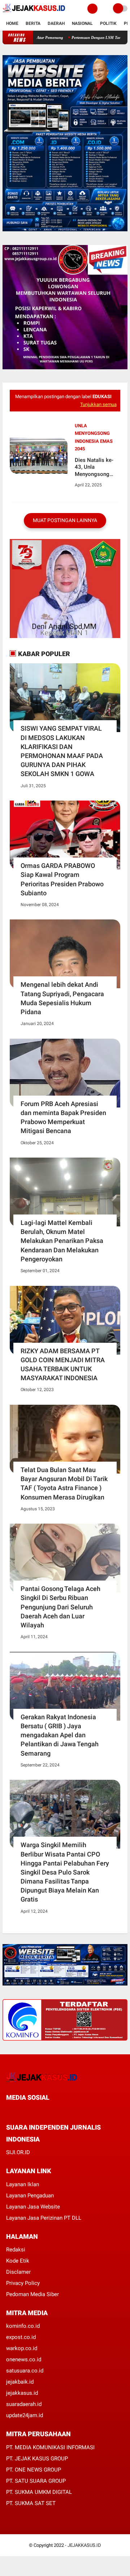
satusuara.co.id (25, 2371)
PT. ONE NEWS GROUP (34, 2470)
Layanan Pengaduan (30, 2196)
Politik (108, 23)
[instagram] (47, 2111)
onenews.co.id (24, 2359)
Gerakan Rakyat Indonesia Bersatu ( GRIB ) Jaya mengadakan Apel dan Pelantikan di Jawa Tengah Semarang (60, 1735)
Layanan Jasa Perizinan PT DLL (44, 2218)
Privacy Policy (23, 2283)
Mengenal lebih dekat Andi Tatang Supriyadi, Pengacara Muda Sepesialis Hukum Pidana (62, 998)
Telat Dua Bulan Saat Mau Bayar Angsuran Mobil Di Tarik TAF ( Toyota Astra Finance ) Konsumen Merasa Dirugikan (64, 1483)
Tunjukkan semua (98, 404)
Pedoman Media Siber (32, 2294)
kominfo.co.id (23, 2326)
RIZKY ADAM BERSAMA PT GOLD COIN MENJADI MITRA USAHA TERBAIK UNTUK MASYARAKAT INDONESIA (63, 1365)
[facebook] (8, 2111)
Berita (33, 23)
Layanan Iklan (23, 2184)
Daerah (56, 23)
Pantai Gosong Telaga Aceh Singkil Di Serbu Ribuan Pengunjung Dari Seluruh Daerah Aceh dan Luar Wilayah (60, 1607)
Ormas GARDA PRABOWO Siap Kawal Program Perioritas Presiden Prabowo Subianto (62, 879)
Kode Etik (18, 2261)
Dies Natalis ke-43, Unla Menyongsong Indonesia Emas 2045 (94, 467)
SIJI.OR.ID (18, 2152)
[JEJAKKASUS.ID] (34, 13)
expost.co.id (21, 2337)
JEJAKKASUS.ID (84, 2545)
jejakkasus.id (22, 2393)
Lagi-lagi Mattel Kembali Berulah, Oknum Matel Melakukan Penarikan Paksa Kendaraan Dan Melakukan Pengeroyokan (62, 1241)
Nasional (82, 23)
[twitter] (18, 2111)
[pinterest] (38, 2111)
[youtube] (57, 2111)
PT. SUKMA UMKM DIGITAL (39, 2492)
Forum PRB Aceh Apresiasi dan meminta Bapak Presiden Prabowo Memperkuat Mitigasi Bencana (63, 1117)
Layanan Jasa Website (33, 2207)
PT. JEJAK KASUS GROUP (37, 2459)
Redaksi (16, 2250)
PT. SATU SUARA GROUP (36, 2481)
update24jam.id (25, 2415)
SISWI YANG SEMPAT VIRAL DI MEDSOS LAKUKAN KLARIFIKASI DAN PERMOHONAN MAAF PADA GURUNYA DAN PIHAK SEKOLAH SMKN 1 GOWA (62, 751)
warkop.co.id (22, 2348)
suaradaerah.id (24, 2404)
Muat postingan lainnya (65, 520)
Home (12, 23)
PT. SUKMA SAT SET (31, 2503)
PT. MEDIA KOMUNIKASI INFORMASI (50, 2447)
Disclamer (18, 2272)
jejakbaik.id (20, 2382)
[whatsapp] (28, 2111)
